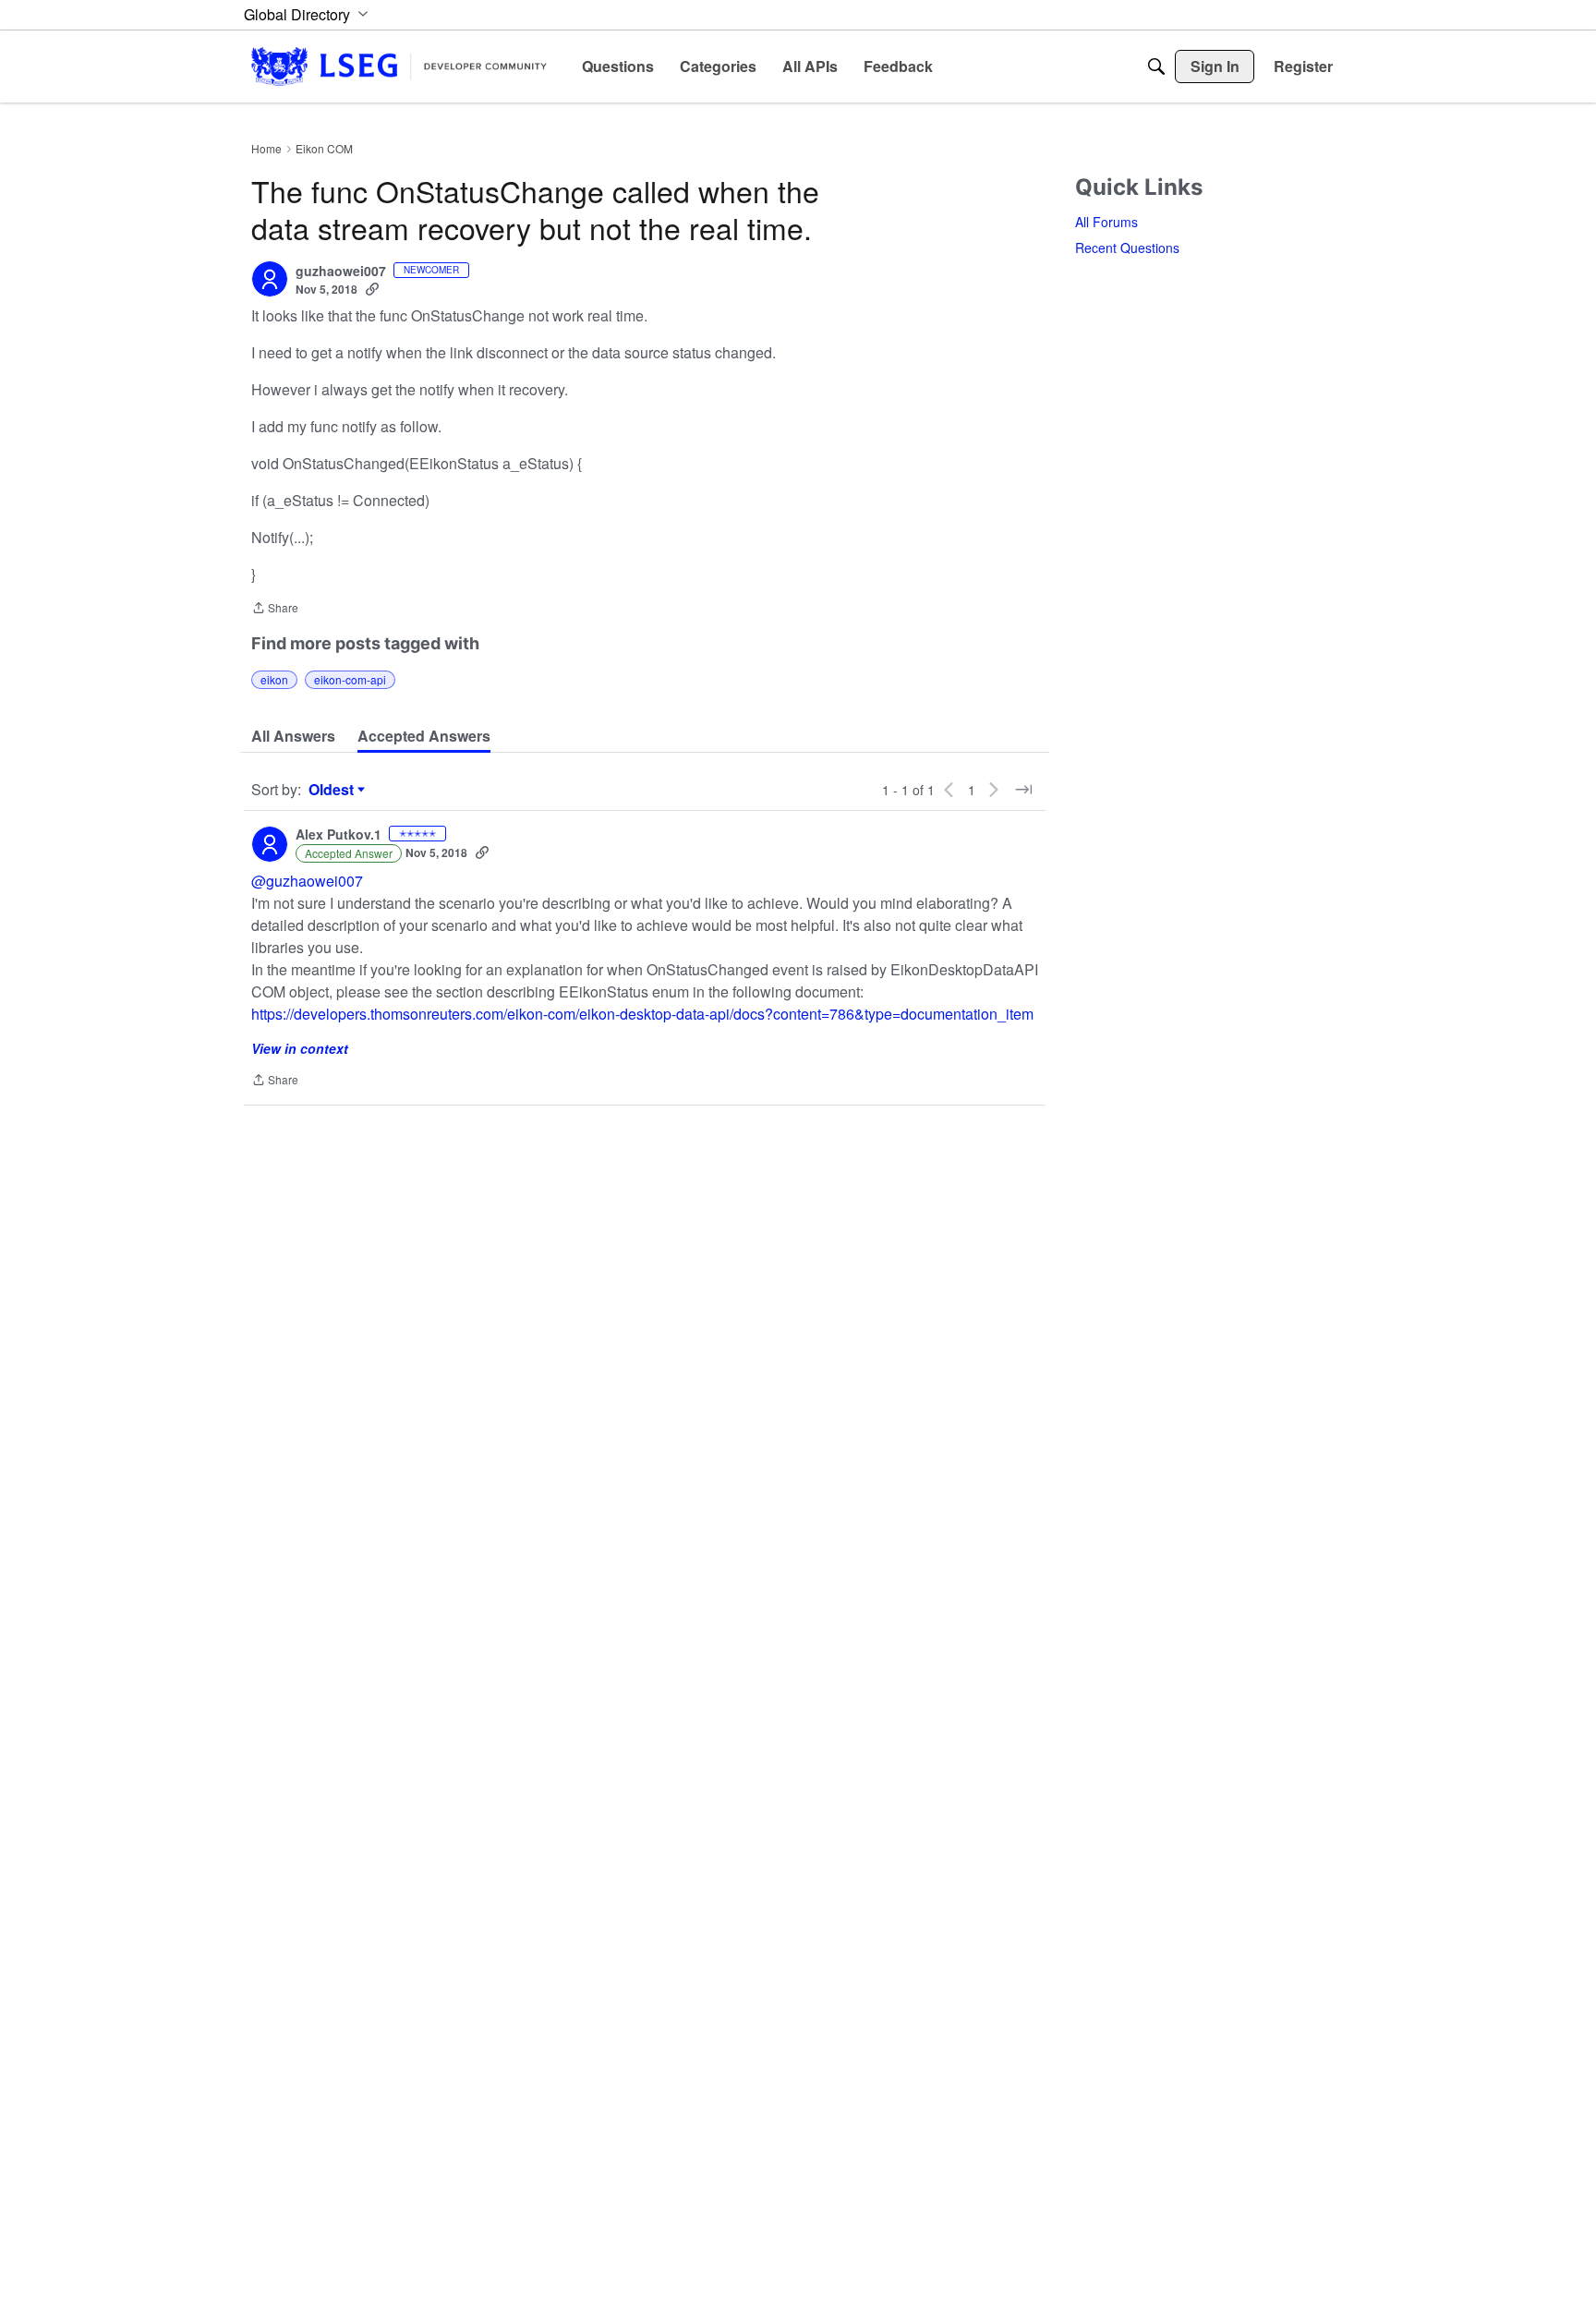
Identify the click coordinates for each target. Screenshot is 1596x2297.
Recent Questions (1127, 248)
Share (275, 609)
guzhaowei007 (341, 272)
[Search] (1156, 66)
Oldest (333, 790)
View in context (300, 1048)
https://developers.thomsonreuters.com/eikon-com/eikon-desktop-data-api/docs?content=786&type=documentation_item (642, 1014)
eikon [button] (274, 679)
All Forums (1106, 222)
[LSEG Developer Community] (399, 66)
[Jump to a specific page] (1023, 790)
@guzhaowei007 (307, 881)
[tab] (293, 736)
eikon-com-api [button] (350, 679)
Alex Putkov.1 (339, 835)
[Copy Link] (372, 289)
